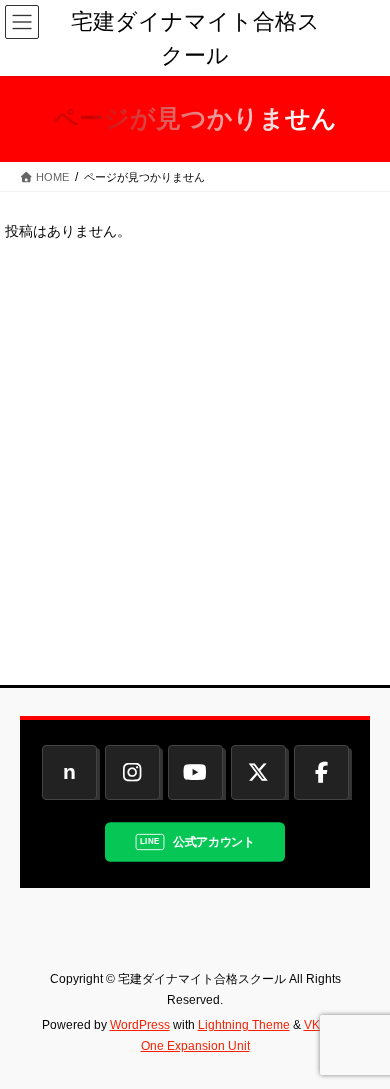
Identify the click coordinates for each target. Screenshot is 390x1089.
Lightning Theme (244, 1025)
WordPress (140, 1025)
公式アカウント (214, 841)
